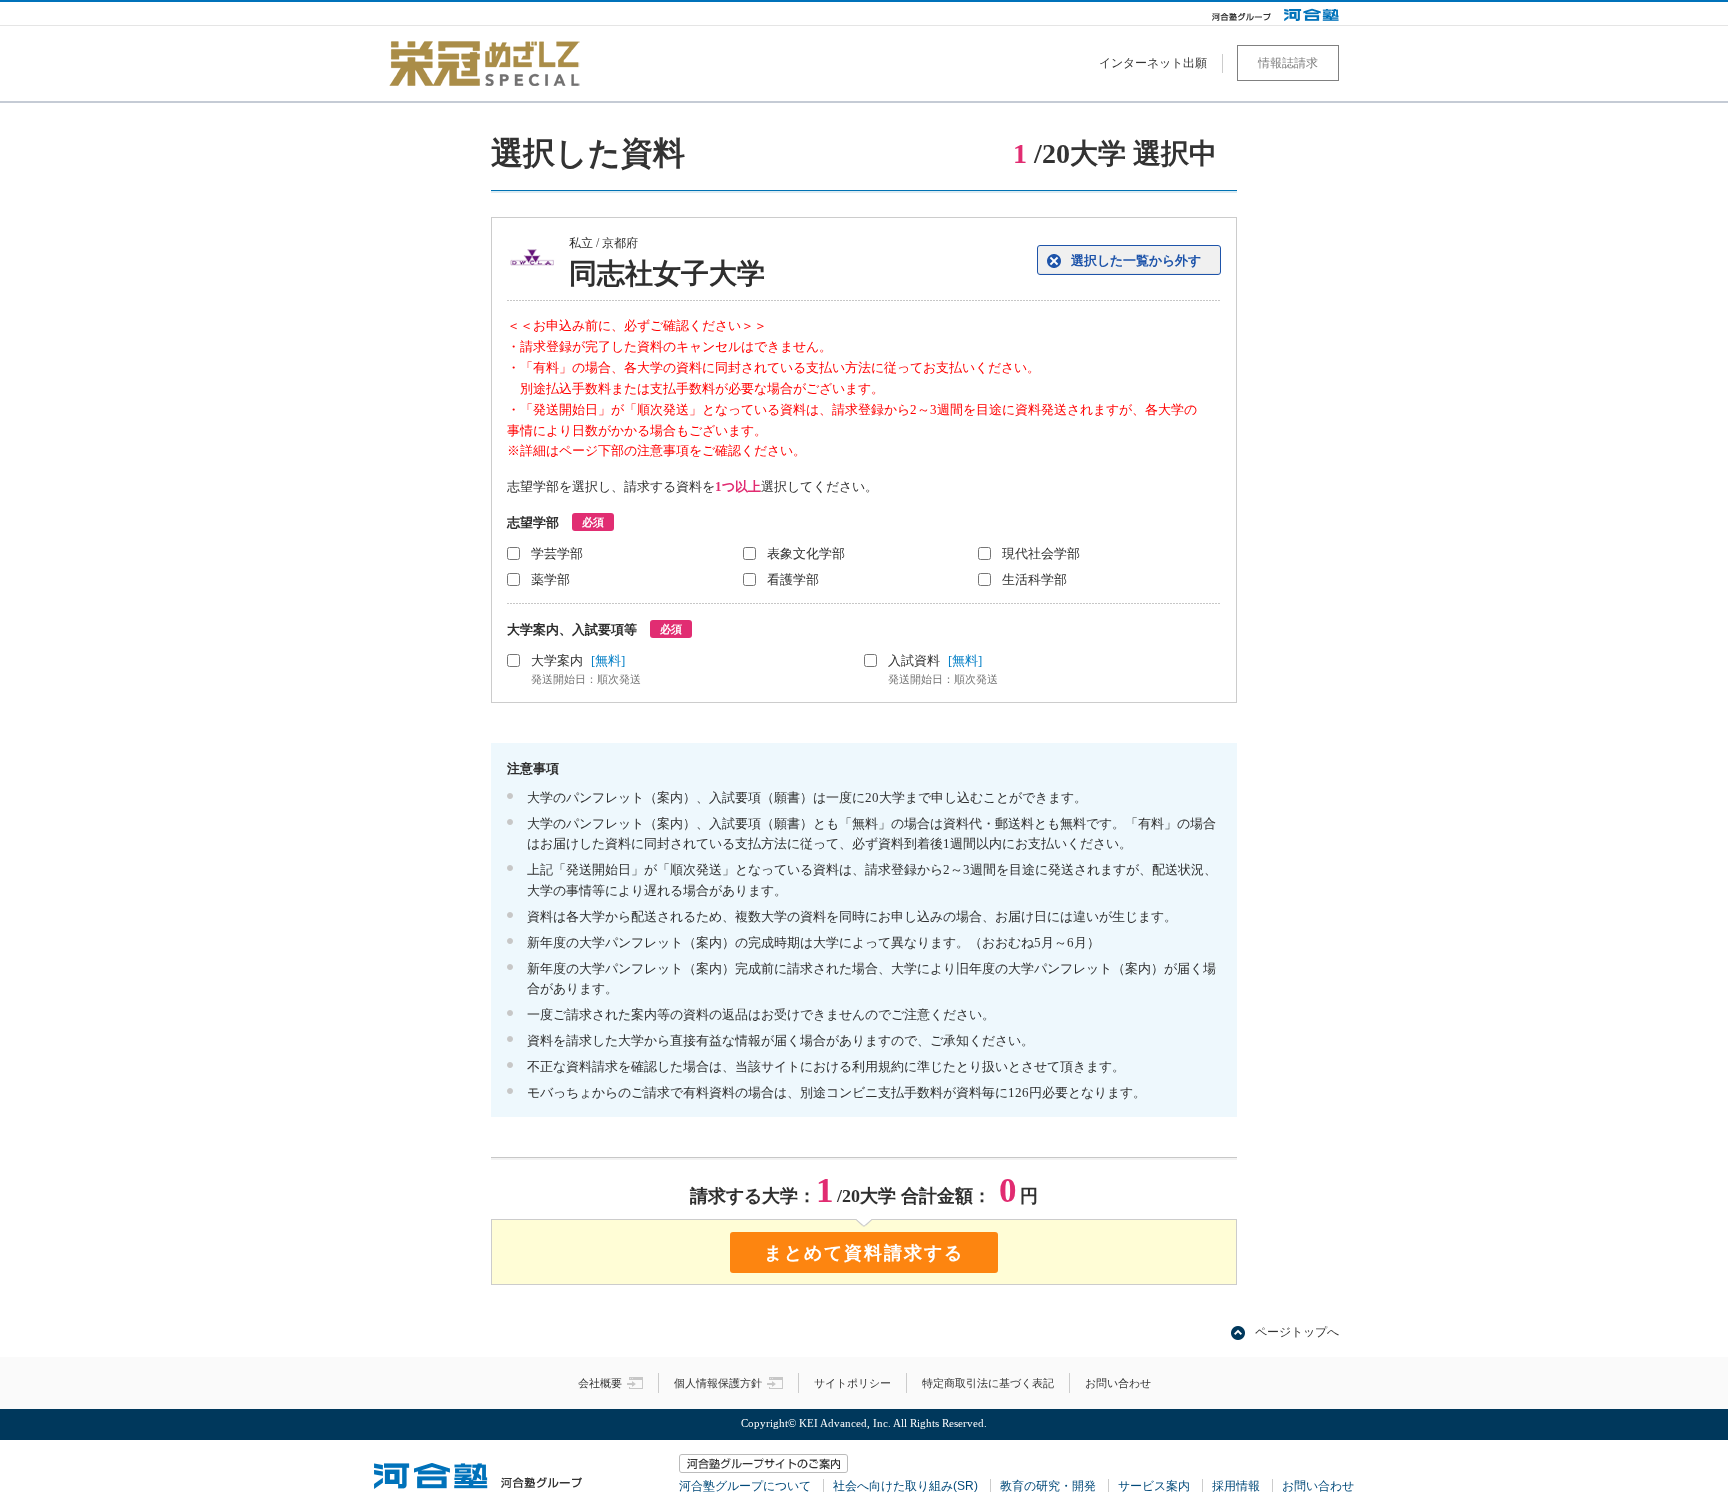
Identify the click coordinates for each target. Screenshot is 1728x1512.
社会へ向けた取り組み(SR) (905, 1485)
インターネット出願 (1153, 63)
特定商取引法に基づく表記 (988, 1383)
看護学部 (793, 579)
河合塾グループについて (745, 1485)
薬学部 (550, 579)
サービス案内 (1154, 1485)
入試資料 (943, 669)
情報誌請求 (1288, 63)
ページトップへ (1297, 1332)
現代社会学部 (1041, 553)
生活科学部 (1034, 579)
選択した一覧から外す (1136, 260)
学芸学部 (557, 553)
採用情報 (1236, 1485)
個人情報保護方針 (718, 1383)
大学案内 (586, 669)
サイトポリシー (852, 1383)
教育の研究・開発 (1048, 1485)
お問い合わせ (1118, 1383)
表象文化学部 (806, 553)
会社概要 (600, 1383)
